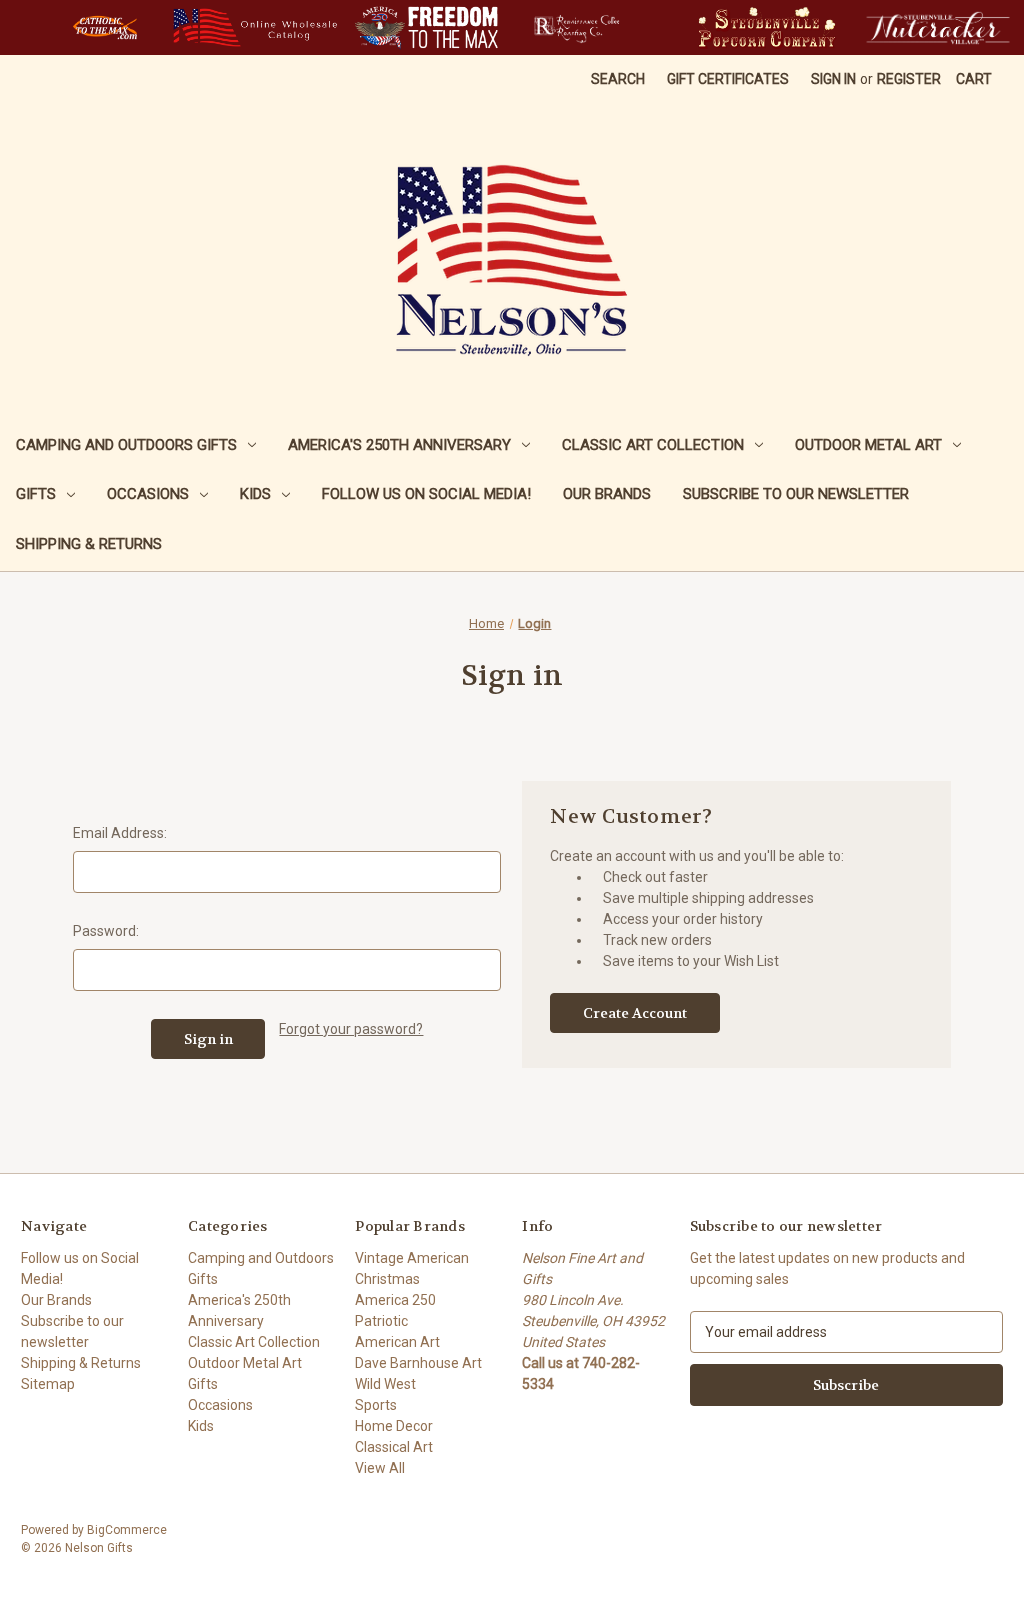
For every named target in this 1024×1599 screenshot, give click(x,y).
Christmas (387, 1279)
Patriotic (381, 1321)
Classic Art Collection (653, 445)
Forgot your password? (351, 1029)
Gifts (36, 494)
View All (380, 1468)
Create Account (635, 1013)
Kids (255, 494)
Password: (106, 931)
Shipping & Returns (89, 544)
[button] (105, 27)
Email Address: (120, 833)
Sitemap (48, 1384)
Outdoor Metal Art (868, 445)
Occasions (148, 494)
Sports (376, 1405)
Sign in (833, 79)
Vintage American (412, 1258)
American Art (397, 1342)
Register (909, 79)
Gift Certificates (728, 79)
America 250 (395, 1300)
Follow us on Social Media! (426, 494)
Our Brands (607, 494)
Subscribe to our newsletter (796, 494)
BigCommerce (127, 1530)
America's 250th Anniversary (399, 445)
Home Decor (394, 1426)
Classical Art (394, 1447)
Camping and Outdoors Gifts (126, 445)
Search (618, 79)
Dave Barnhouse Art (418, 1363)
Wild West (385, 1384)
